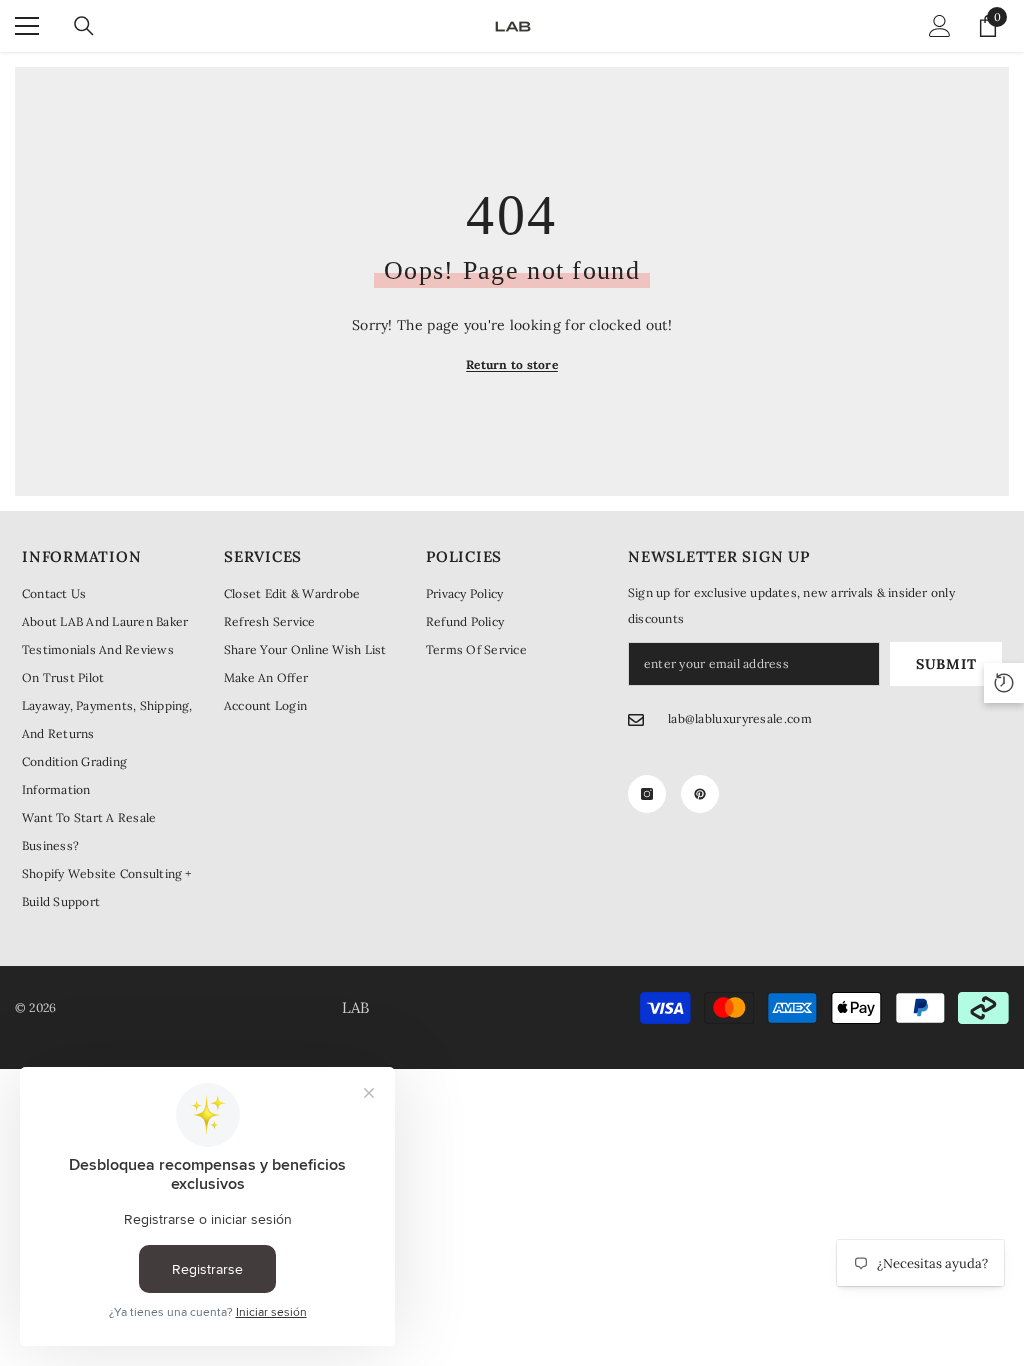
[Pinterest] (700, 794)
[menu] (27, 26)
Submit (946, 664)
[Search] (84, 26)
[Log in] (940, 26)
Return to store (512, 364)
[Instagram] (647, 794)
